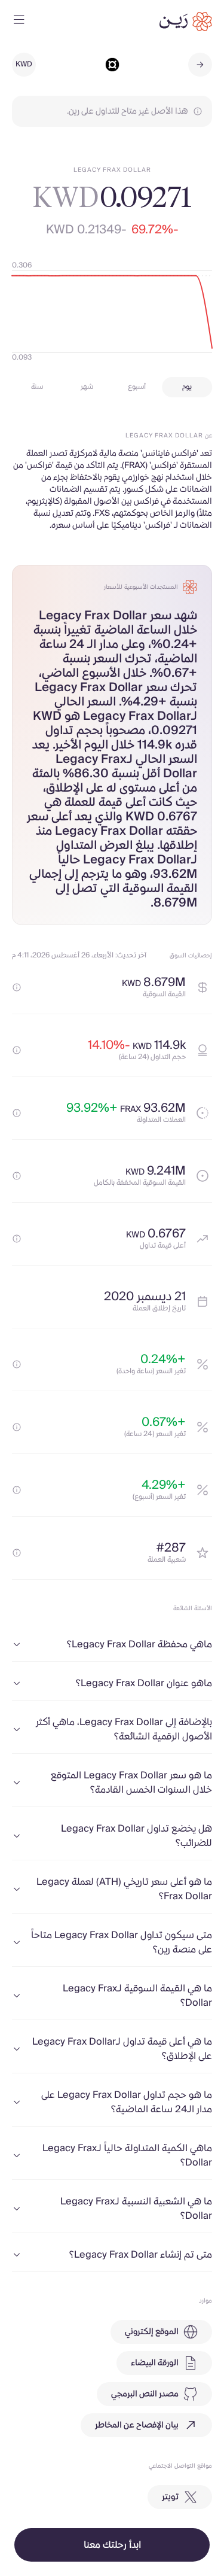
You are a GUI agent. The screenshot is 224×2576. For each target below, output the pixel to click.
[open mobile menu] (19, 22)
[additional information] (17, 987)
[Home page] (186, 22)
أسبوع (137, 387)
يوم (187, 387)
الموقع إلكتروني (152, 2332)
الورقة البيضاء (155, 2363)
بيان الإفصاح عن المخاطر (137, 2425)
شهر (87, 387)
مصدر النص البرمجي (145, 2394)
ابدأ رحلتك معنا (112, 2545)
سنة (37, 387)
